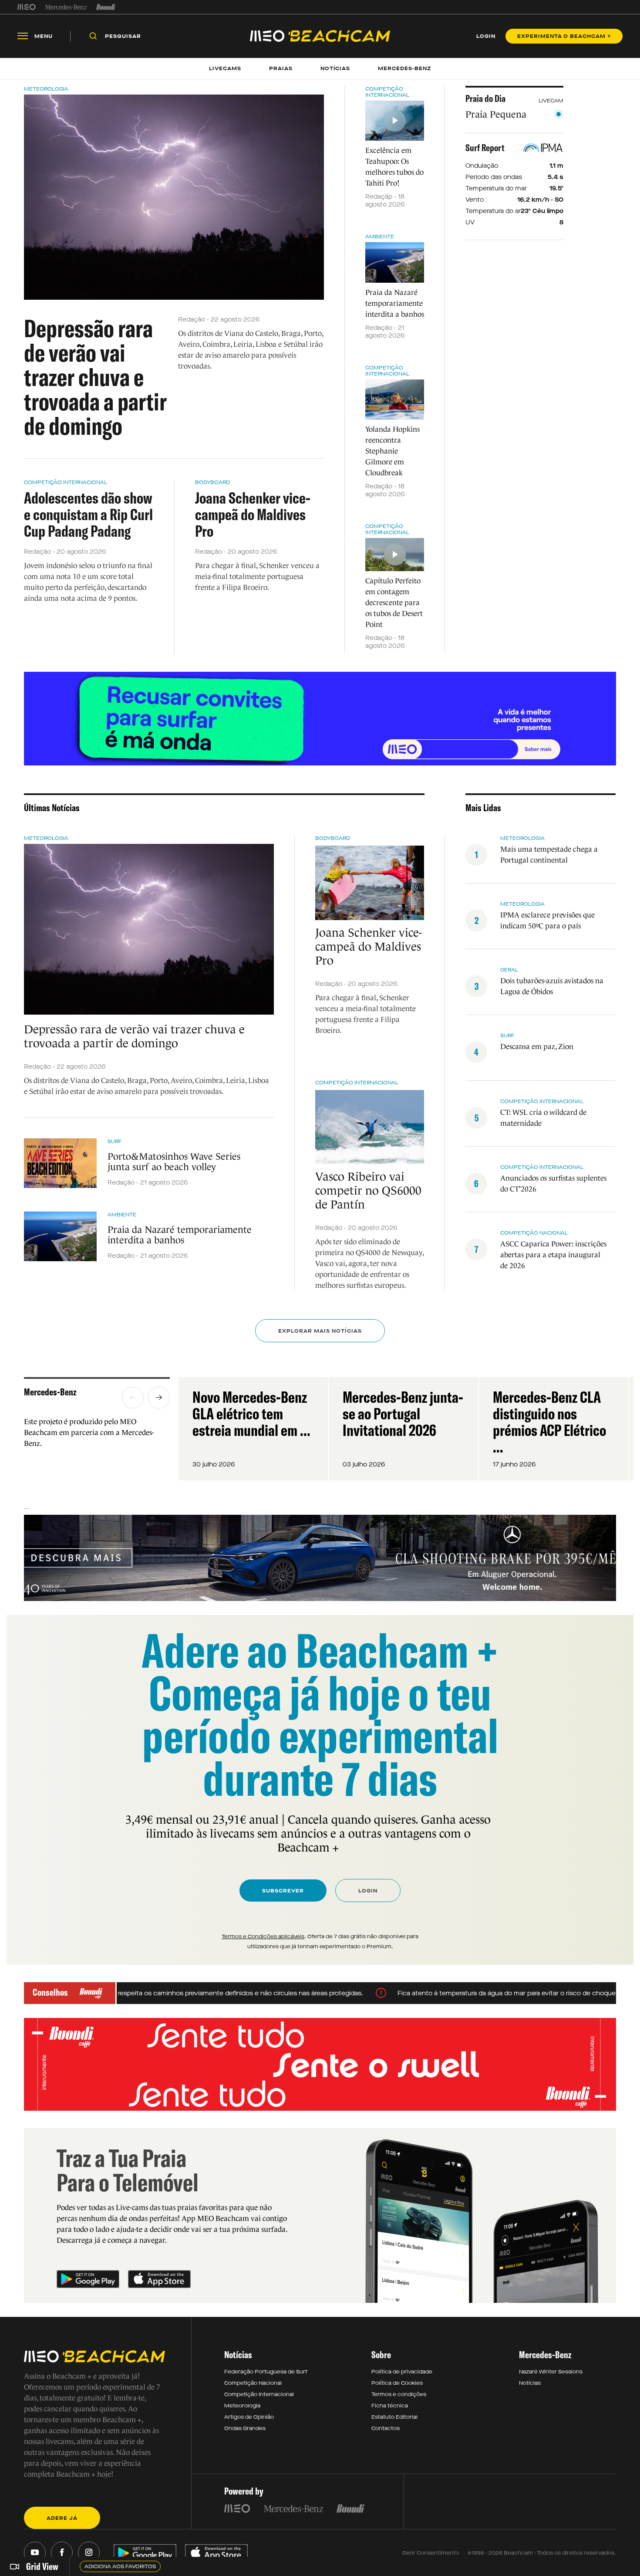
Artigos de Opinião (249, 2417)
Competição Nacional (253, 2383)
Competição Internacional (66, 482)
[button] (133, 1398)
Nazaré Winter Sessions (551, 2372)
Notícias (530, 2383)
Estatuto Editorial (394, 2417)
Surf (115, 1141)
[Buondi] (106, 7)
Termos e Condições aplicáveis (263, 1936)
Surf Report (485, 148)
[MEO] (27, 7)
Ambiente (380, 237)
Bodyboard (212, 482)
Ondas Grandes (245, 2428)
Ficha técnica (390, 2406)
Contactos (386, 2428)
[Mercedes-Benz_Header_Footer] (66, 7)
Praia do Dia (485, 98)
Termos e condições (399, 2394)
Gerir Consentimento (431, 2553)
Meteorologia (46, 89)
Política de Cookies (397, 2383)
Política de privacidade (402, 2372)
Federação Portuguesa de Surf (266, 2372)
